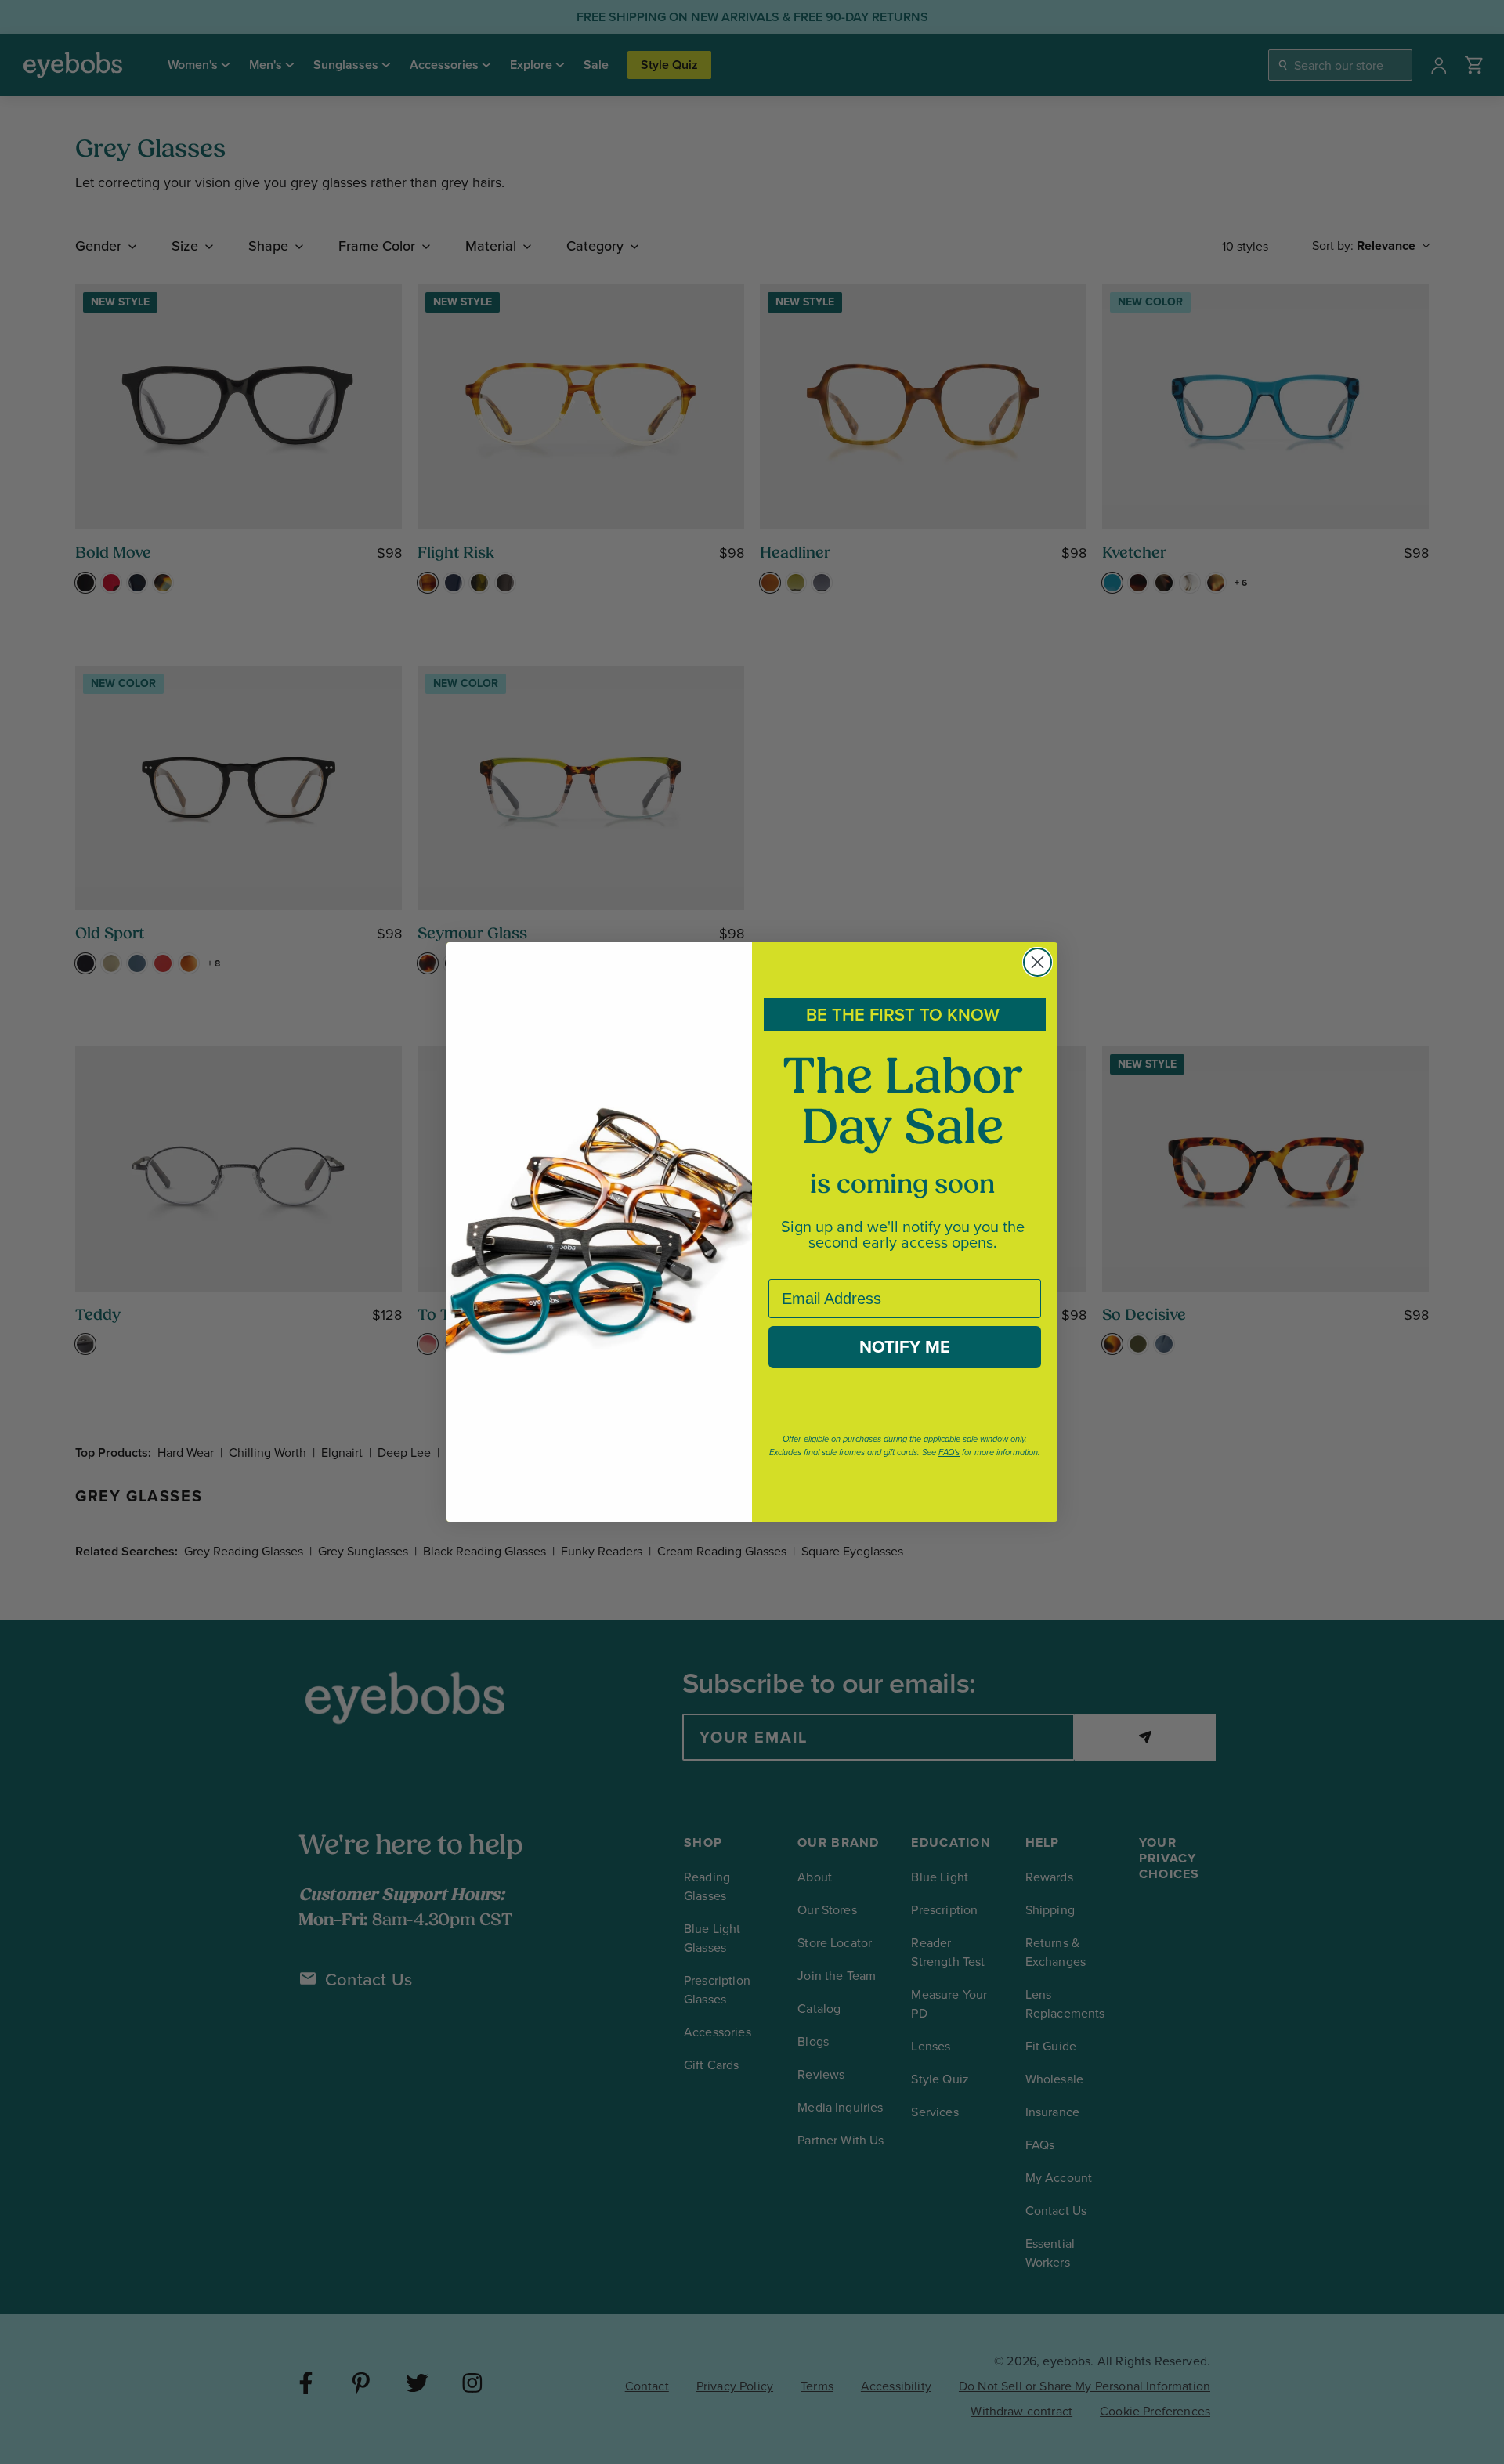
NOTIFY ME (905, 1347)
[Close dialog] (1038, 962)
